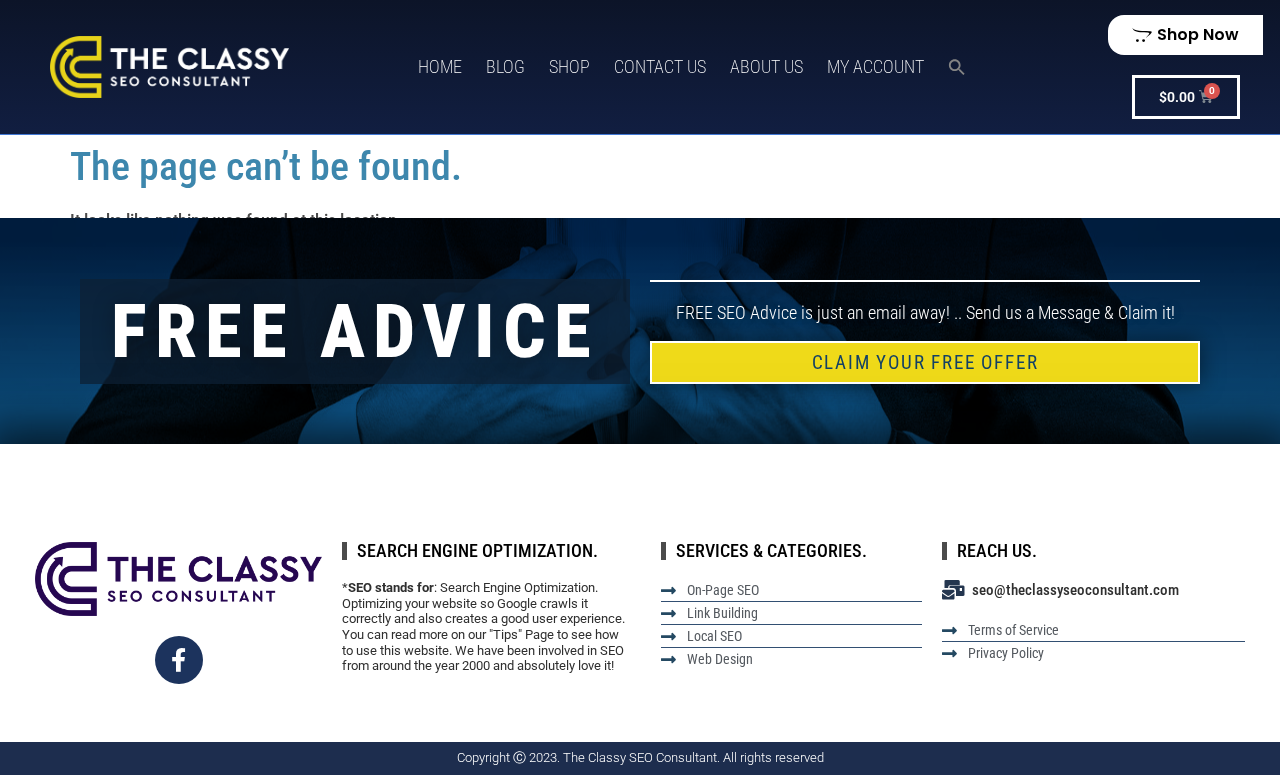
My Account (875, 66)
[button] (957, 67)
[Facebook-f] (179, 660)
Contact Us (660, 66)
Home (440, 66)
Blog (505, 66)
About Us (766, 66)
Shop (569, 66)
